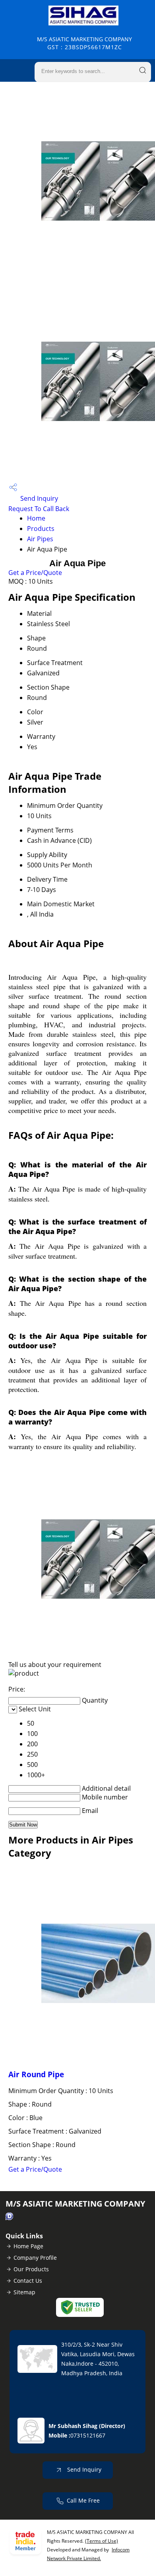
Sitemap (24, 2292)
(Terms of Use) (102, 2541)
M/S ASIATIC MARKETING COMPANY (84, 43)
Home (36, 518)
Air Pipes (40, 539)
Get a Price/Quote (35, 573)
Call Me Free (83, 2500)
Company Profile (35, 2258)
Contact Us (28, 2281)
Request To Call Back (39, 509)
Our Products (31, 2269)
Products (41, 529)
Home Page (28, 2246)
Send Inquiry (38, 498)
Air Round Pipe (36, 2074)
